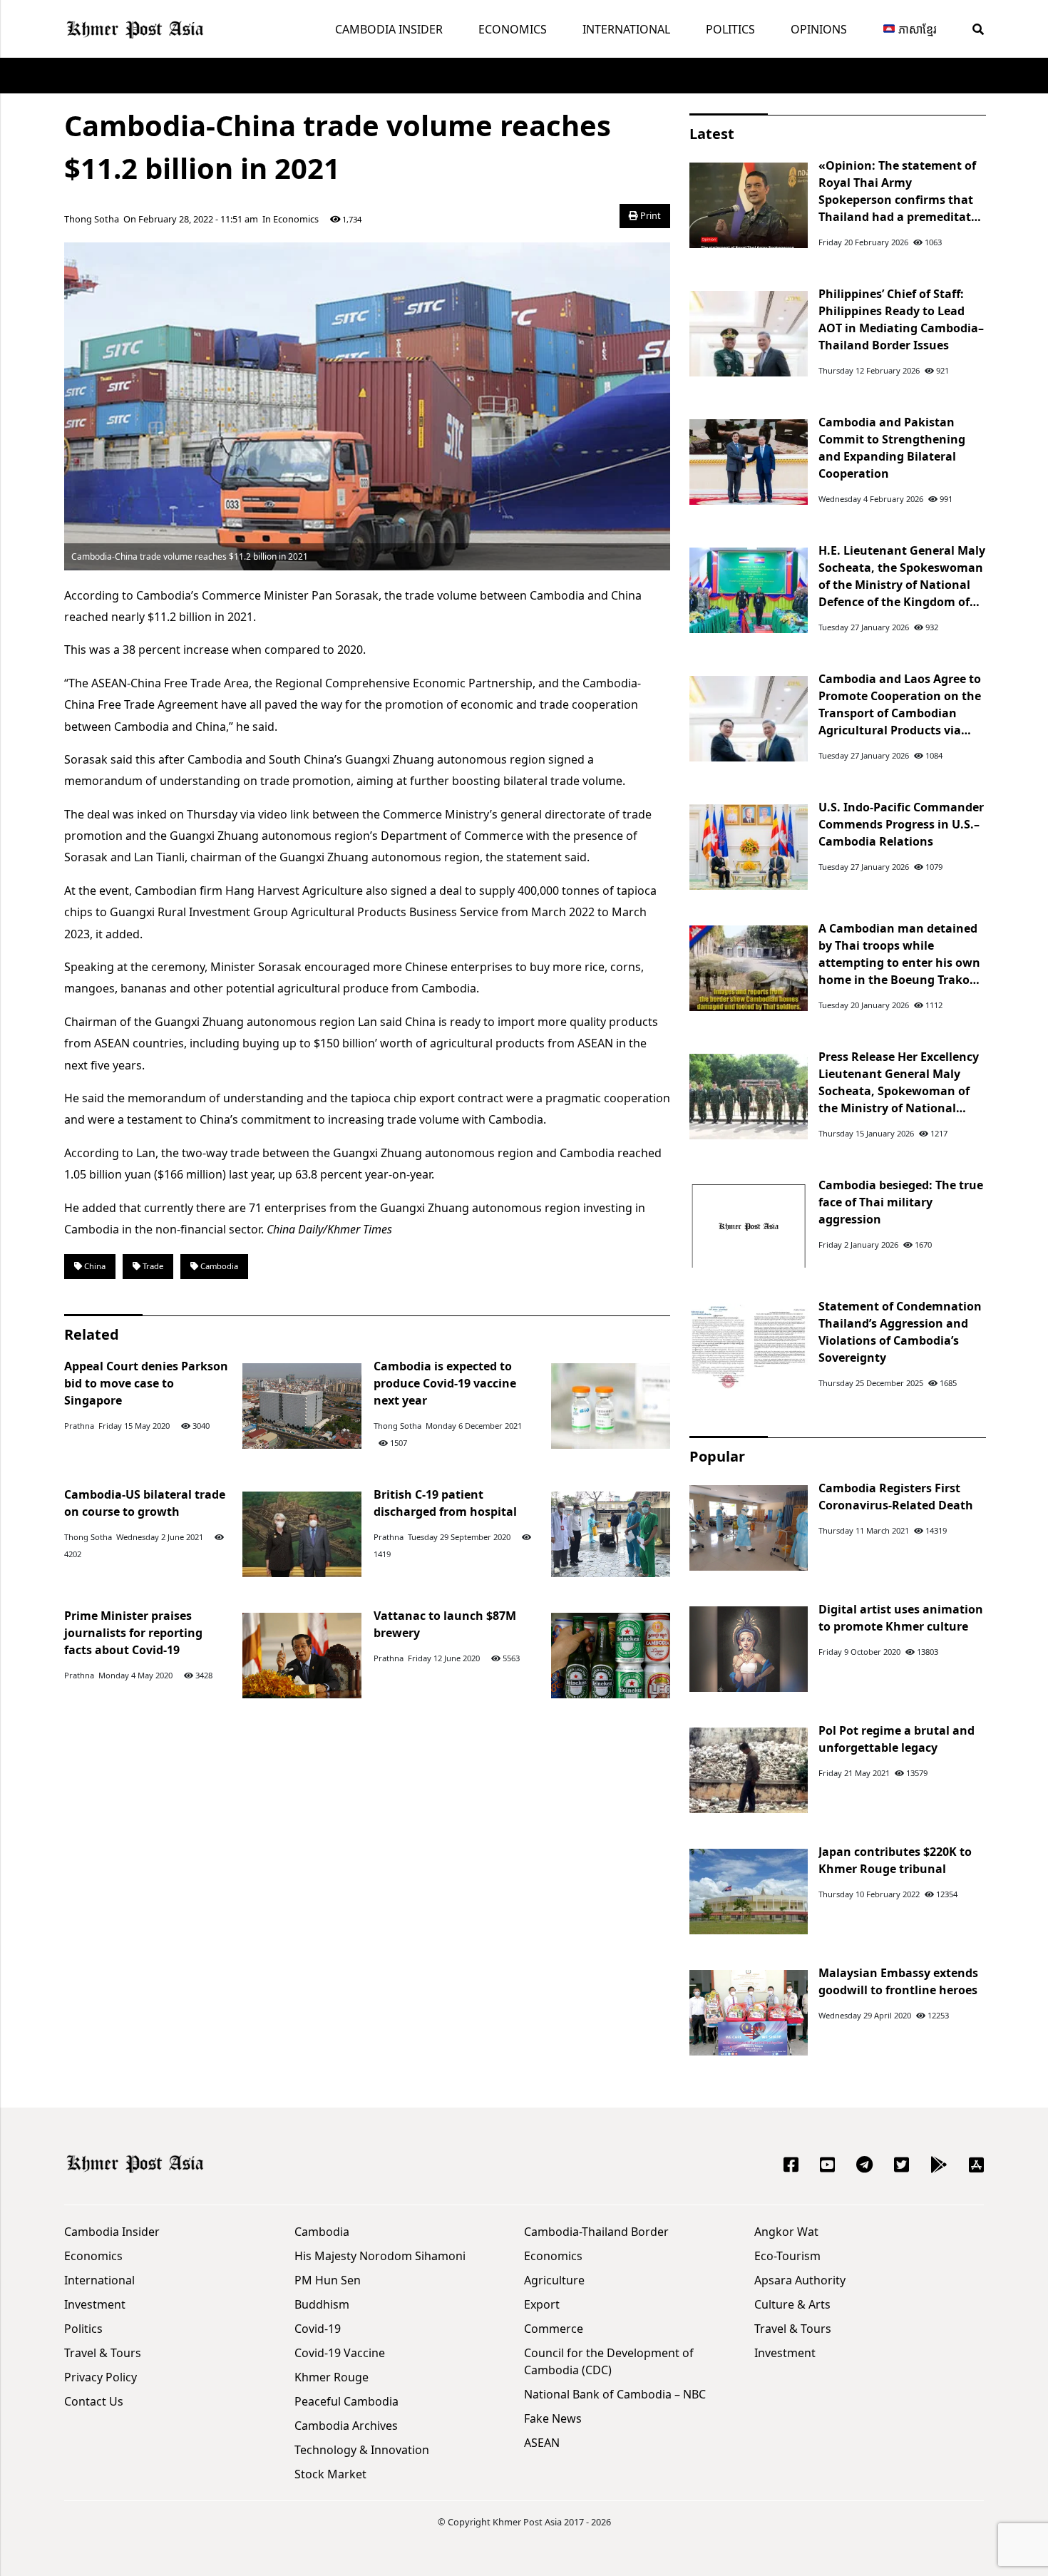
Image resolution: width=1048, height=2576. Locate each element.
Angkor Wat (786, 2232)
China (94, 1266)
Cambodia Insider (389, 29)
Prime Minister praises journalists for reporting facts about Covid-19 (133, 1633)
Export (542, 2304)
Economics (513, 29)
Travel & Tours (103, 2353)
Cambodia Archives (346, 2426)
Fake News (553, 2418)
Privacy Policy (101, 2377)
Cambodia (218, 1266)
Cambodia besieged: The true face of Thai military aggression (901, 1202)
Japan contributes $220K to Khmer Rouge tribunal (895, 1860)
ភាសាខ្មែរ (916, 29)
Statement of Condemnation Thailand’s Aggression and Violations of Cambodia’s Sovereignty (900, 1332)
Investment (95, 2304)
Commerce (554, 2329)
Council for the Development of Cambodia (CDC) (609, 2361)
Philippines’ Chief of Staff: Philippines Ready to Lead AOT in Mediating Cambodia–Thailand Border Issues (901, 319)
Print (649, 215)
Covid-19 (318, 2329)
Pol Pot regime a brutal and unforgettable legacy (897, 1739)
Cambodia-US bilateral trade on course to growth (145, 1503)
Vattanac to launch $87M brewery (445, 1624)
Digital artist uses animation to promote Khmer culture (901, 1618)
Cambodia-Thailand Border (596, 2232)
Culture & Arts (792, 2304)
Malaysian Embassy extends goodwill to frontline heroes (898, 1981)
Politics (730, 29)
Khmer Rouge (332, 2377)
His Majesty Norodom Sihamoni (380, 2256)
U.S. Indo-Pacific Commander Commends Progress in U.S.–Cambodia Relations (901, 824)
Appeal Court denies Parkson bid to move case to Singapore (146, 1383)
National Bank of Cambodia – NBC (615, 2394)
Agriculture (554, 2280)
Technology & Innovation (362, 2450)
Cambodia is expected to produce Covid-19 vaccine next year (445, 1383)
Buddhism (322, 2304)
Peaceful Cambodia (346, 2401)
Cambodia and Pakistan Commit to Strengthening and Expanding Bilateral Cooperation (892, 448)
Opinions (819, 29)
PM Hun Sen (328, 2280)
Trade (152, 1266)
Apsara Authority (800, 2280)
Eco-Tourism (787, 2256)
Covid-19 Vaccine (340, 2353)
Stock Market (330, 2474)
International (626, 29)
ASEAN (542, 2443)
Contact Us (94, 2401)
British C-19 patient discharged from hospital (445, 1503)
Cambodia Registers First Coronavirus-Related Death (896, 1497)
